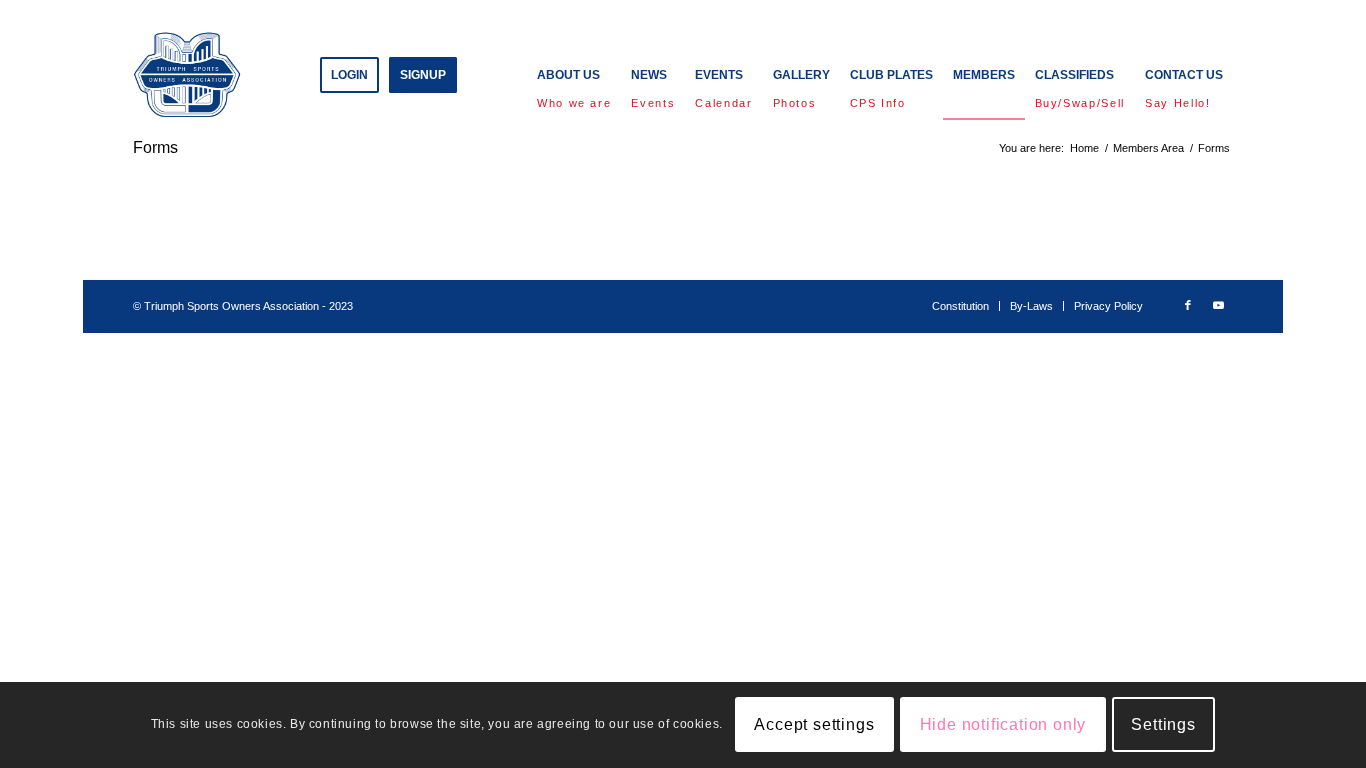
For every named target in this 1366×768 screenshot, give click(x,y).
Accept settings (814, 724)
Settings (1163, 724)
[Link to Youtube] (1218, 305)
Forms (155, 147)
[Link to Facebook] (1188, 305)
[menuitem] (349, 75)
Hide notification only (1003, 724)
